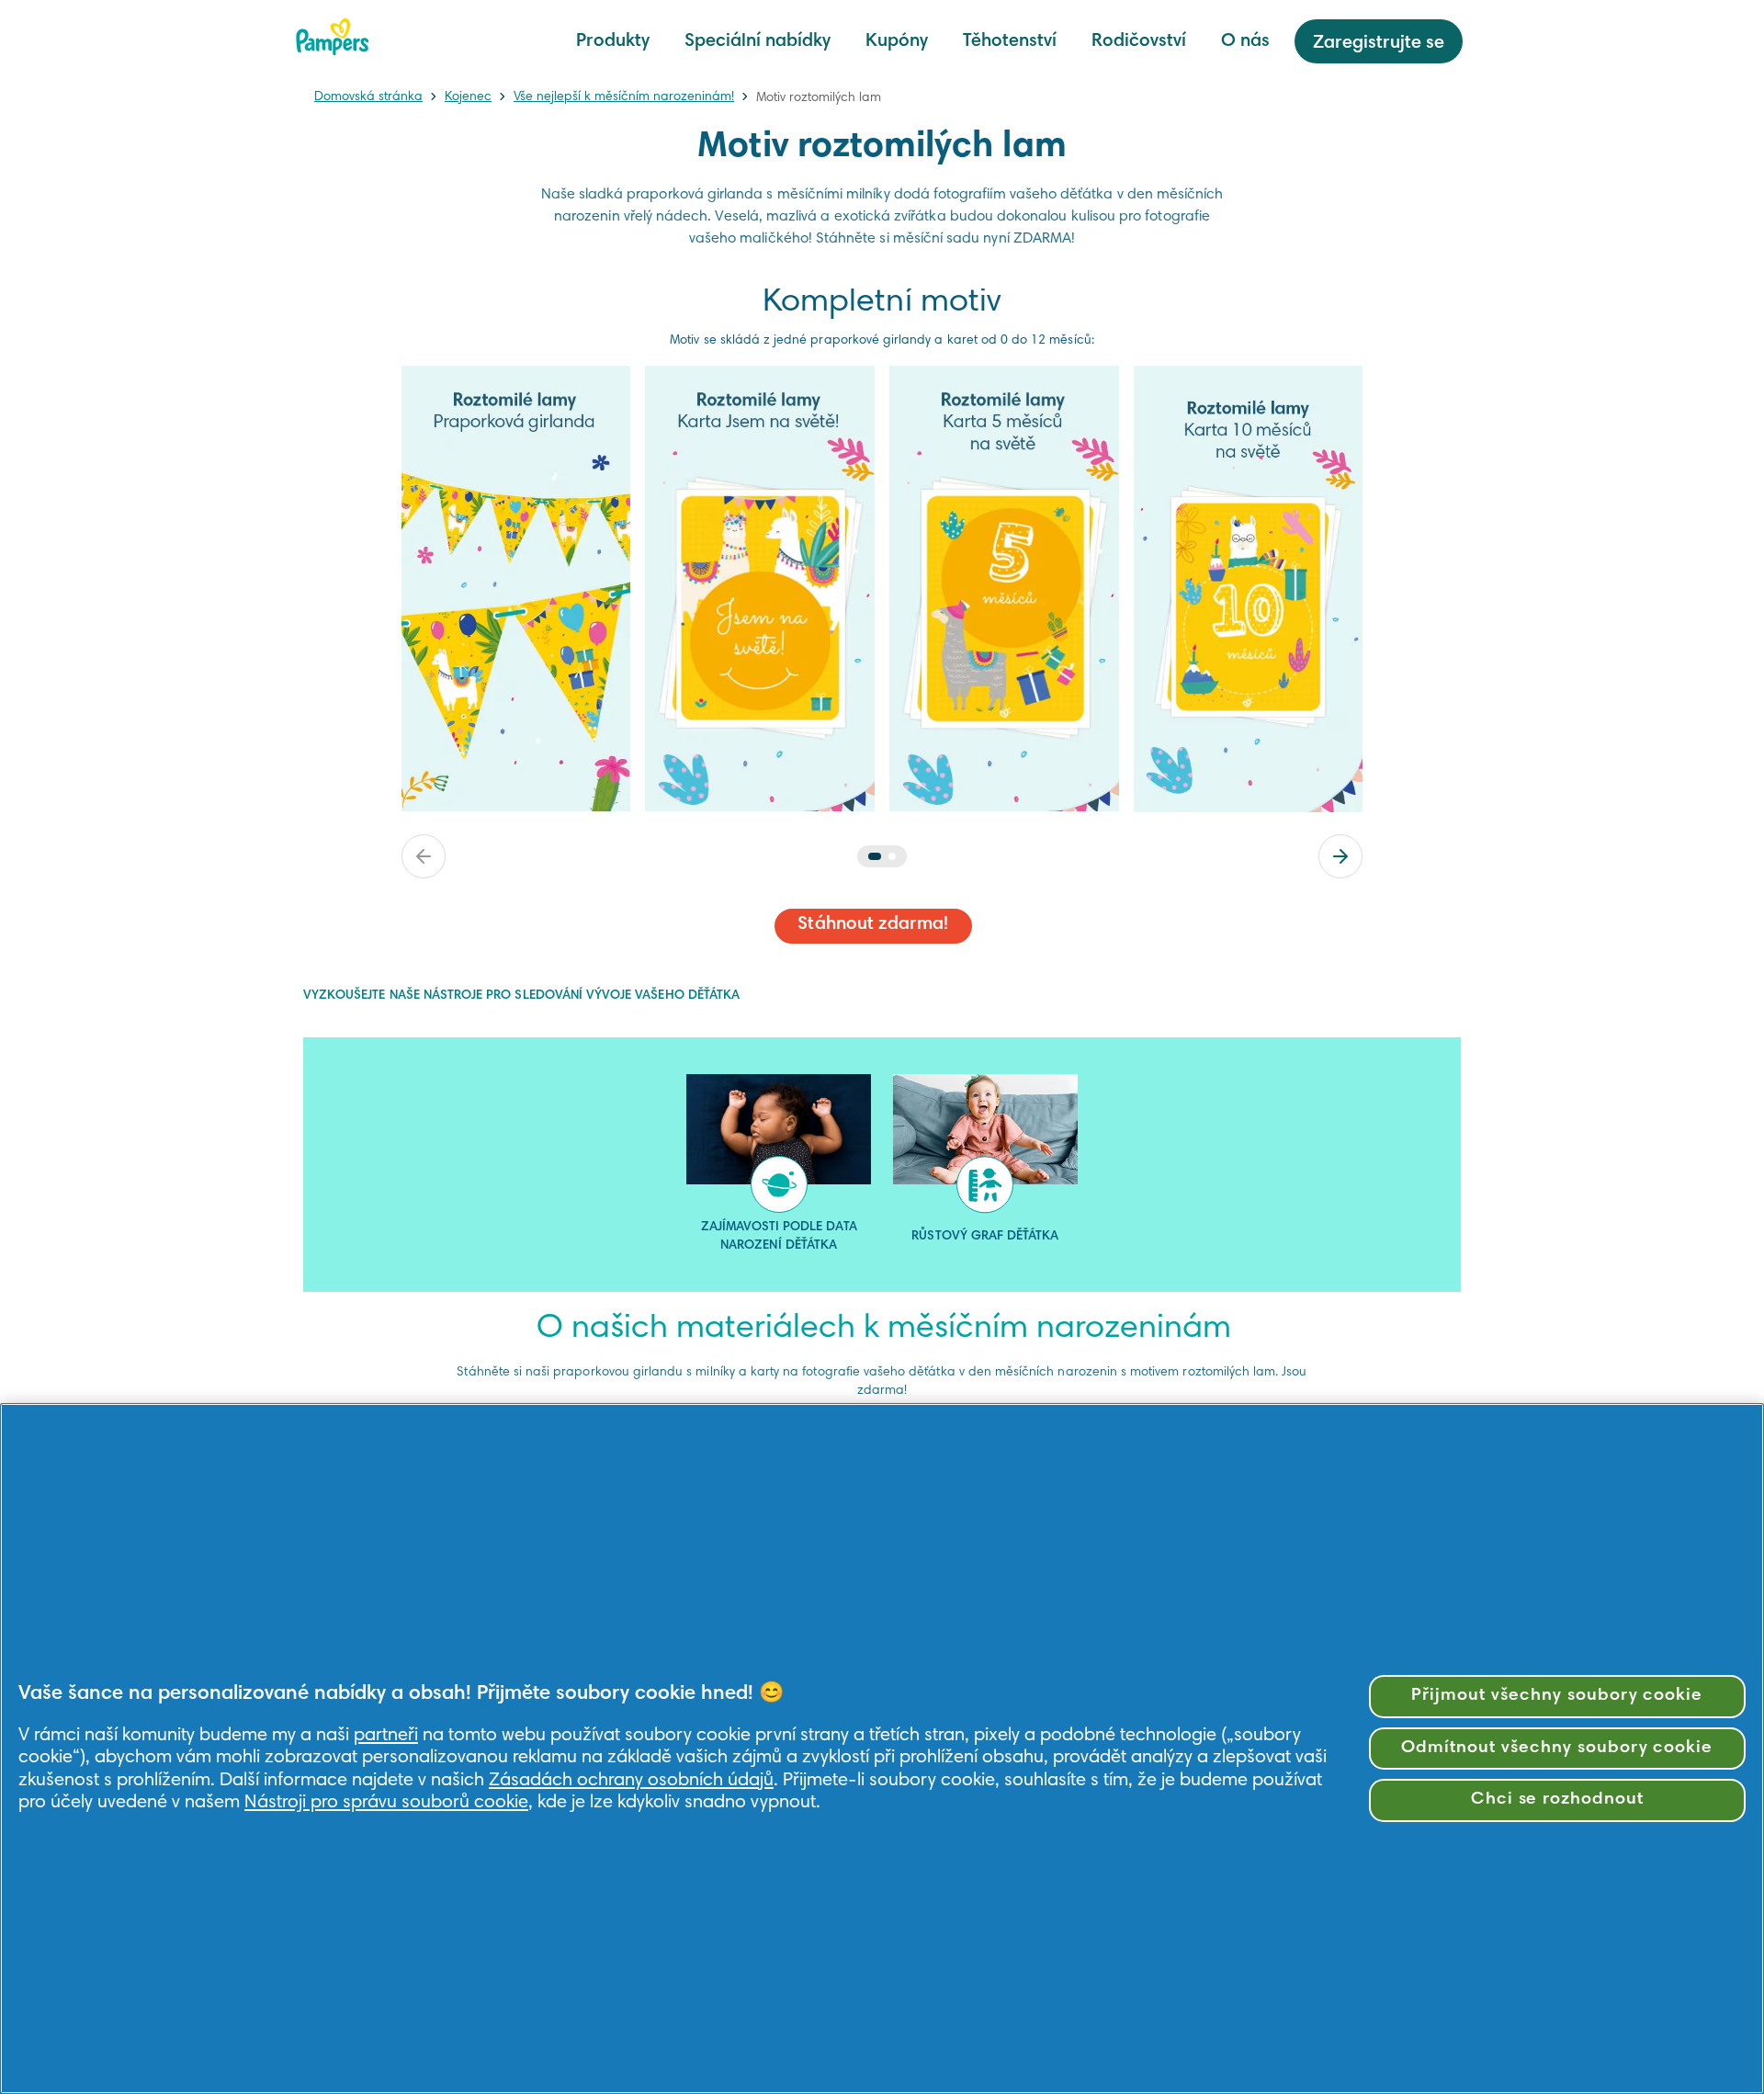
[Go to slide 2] (892, 856)
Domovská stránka (368, 97)
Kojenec (468, 97)
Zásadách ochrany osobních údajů (631, 1781)
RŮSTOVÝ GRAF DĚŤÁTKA (985, 1237)
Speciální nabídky (758, 41)
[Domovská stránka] (333, 37)
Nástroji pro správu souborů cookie (386, 1803)
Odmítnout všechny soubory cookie (1557, 1748)
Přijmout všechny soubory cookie (1557, 1696)
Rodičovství (1139, 41)
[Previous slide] (424, 856)
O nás (1245, 41)
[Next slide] (1340, 856)
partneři (386, 1736)
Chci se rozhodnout (1557, 1800)
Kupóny (897, 41)
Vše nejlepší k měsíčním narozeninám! (624, 97)
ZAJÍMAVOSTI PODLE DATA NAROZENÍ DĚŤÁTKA (779, 1237)
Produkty (613, 41)
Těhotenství (1010, 41)
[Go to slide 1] (875, 856)
